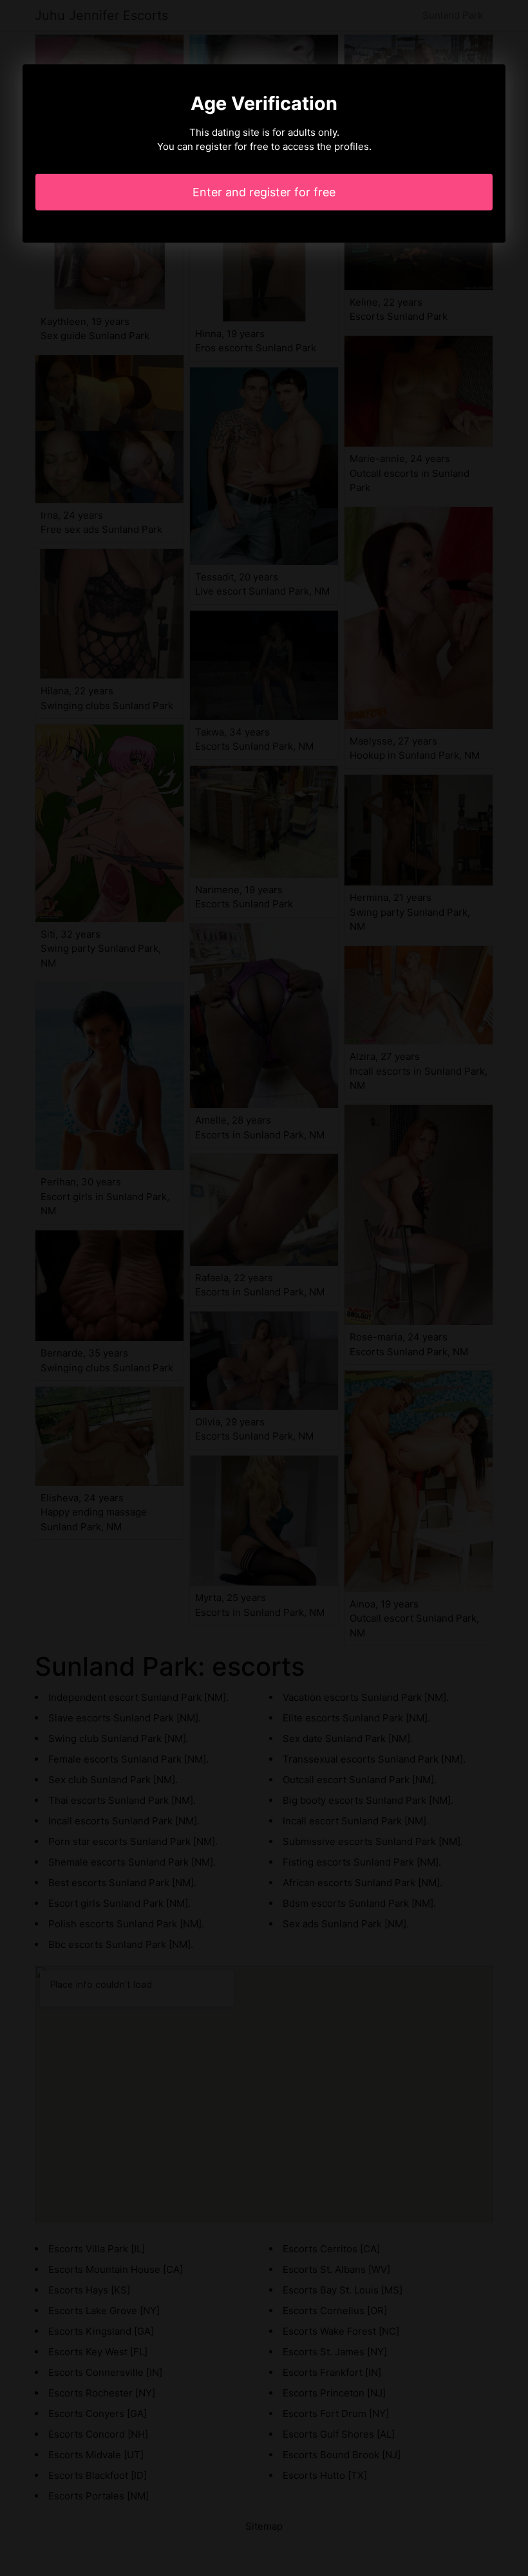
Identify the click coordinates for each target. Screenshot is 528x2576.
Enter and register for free (264, 192)
